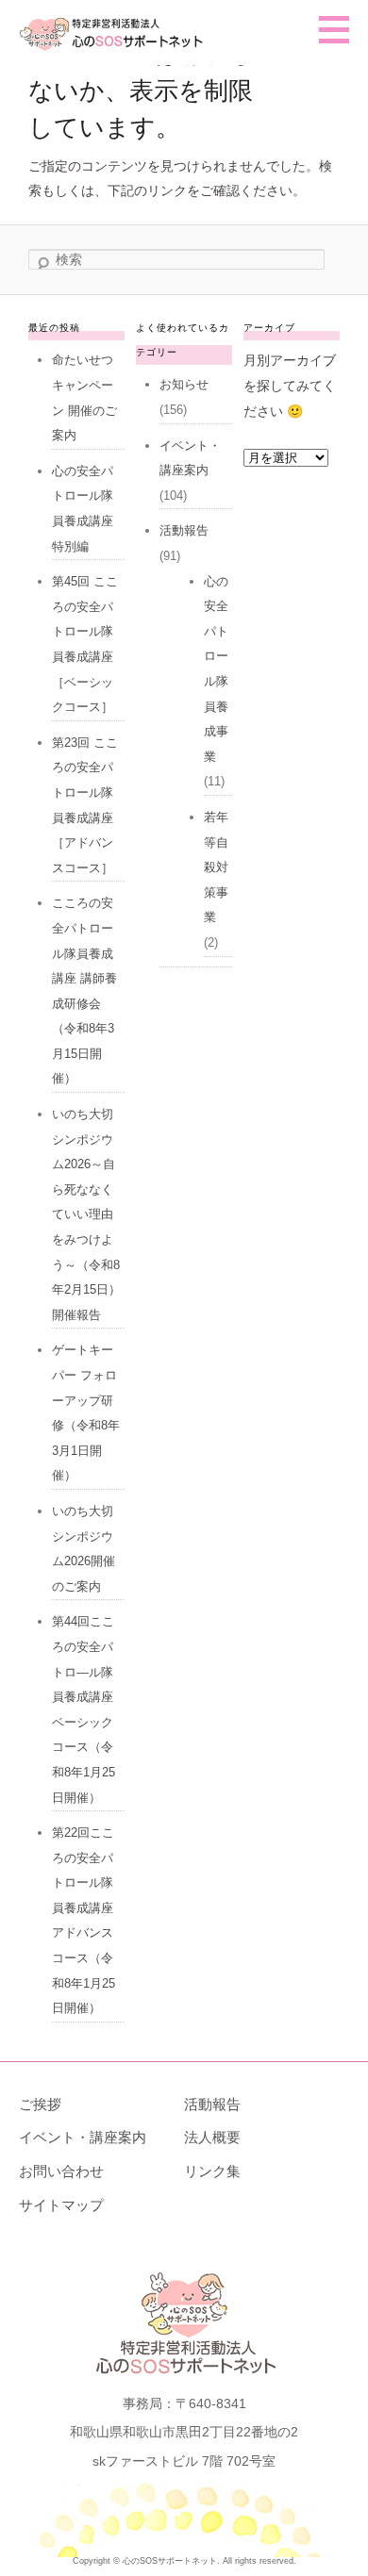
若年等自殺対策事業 (216, 867)
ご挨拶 (40, 2104)
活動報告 (184, 530)
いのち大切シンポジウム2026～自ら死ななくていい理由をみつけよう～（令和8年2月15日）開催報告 (86, 1214)
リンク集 (212, 2171)
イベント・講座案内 (83, 2137)
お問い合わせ (61, 2171)
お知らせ (184, 384)
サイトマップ (61, 2205)
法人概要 (212, 2137)
